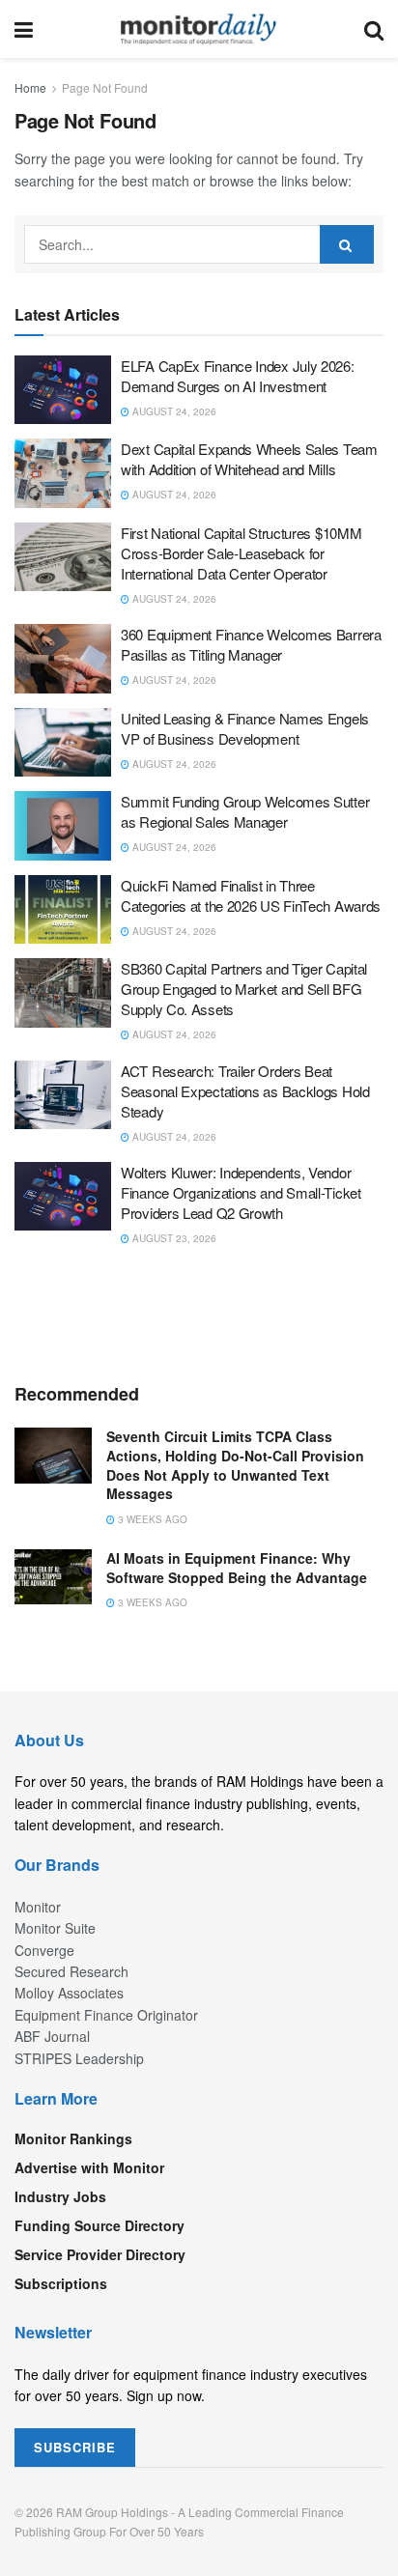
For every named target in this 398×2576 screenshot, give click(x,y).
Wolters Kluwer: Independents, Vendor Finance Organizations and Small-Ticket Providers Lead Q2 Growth (241, 1192)
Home (30, 87)
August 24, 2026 (173, 411)
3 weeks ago (151, 1519)
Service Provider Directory (100, 2254)
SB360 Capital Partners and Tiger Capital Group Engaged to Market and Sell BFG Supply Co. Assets (244, 989)
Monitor (38, 1907)
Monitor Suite (55, 1928)
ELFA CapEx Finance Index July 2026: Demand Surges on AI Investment (238, 376)
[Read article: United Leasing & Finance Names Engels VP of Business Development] (63, 743)
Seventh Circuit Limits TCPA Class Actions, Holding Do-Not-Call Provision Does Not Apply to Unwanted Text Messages (235, 1465)
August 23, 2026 (173, 1238)
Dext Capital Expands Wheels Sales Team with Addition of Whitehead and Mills (249, 459)
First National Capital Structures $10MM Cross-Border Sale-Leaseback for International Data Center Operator (241, 553)
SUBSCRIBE (75, 2447)
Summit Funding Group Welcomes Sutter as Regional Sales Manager (245, 811)
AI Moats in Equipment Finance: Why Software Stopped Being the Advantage (237, 1568)
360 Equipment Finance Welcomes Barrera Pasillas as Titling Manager (251, 644)
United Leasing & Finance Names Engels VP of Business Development (245, 728)
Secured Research (71, 1971)
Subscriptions (61, 2283)
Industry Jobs (60, 2196)
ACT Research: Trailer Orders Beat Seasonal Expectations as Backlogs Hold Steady (245, 1091)
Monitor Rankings (73, 2138)
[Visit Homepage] (199, 29)
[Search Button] (374, 29)
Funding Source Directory (99, 2225)
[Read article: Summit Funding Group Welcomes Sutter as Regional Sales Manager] (63, 826)
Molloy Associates (69, 1993)
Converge (44, 1950)
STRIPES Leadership (79, 2058)
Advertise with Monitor (89, 2167)
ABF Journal (52, 2036)
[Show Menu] (24, 29)
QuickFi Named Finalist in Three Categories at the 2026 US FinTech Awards (251, 895)
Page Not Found (105, 87)
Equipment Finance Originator (106, 2015)
